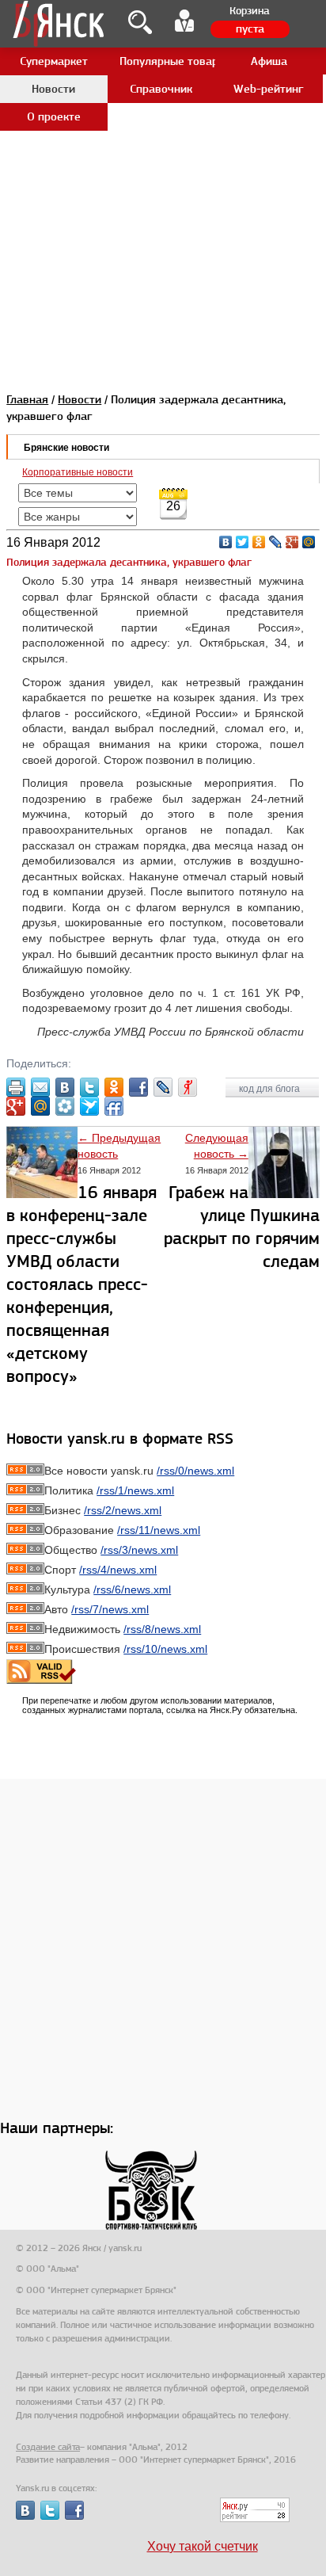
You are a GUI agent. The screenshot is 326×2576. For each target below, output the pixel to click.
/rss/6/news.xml (132, 1589)
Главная (27, 399)
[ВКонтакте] (226, 542)
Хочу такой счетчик (203, 2546)
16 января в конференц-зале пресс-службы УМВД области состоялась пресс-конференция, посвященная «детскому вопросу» (81, 1284)
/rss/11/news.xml (159, 1530)
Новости (80, 399)
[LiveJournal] (276, 542)
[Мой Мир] (309, 542)
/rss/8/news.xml (162, 1629)
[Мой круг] (65, 1106)
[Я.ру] (188, 1087)
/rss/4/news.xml (118, 1570)
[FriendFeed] (114, 1106)
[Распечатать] (16, 1087)
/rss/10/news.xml (165, 1649)
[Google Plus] (292, 542)
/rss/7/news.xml (110, 1609)
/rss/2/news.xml (123, 1510)
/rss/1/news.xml (135, 1490)
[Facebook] (138, 1087)
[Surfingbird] (89, 1106)
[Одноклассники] (259, 542)
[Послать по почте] (40, 1087)
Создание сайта (48, 2447)
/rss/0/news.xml (195, 1471)
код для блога (271, 1089)
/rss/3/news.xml (139, 1550)
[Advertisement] (163, 163)
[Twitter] (243, 542)
